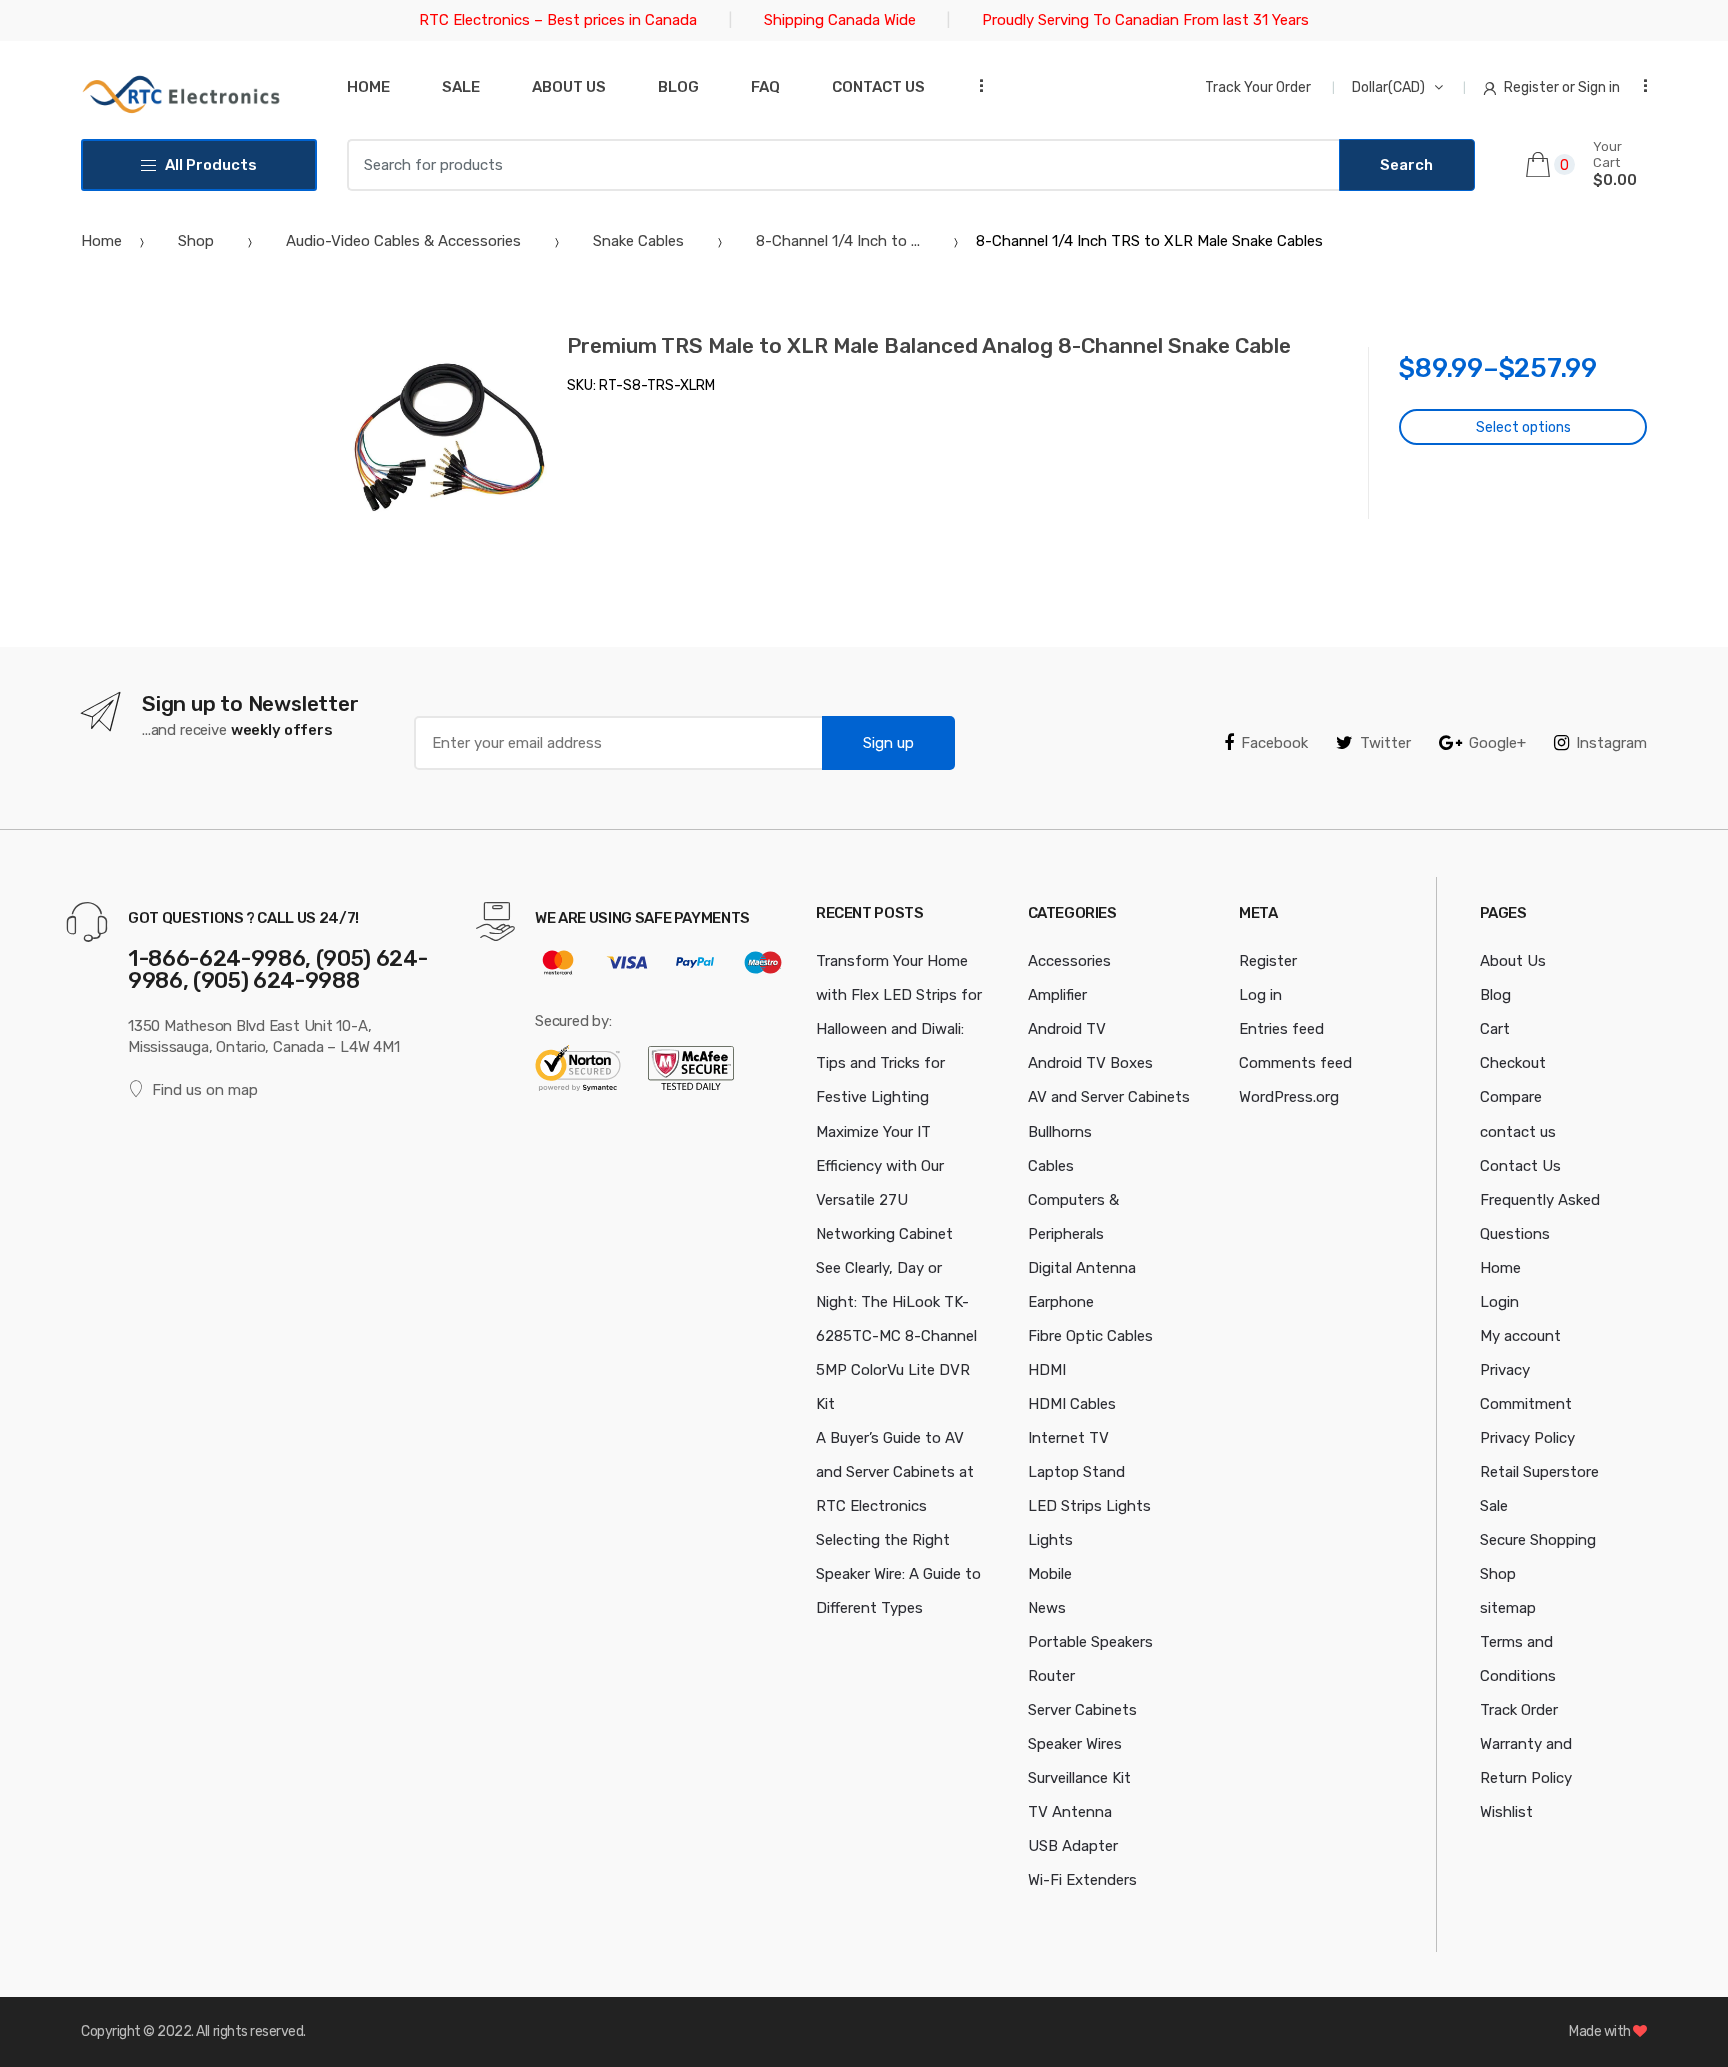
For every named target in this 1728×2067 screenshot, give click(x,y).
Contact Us (1520, 1166)
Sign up (888, 743)
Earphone (1061, 1302)
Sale (461, 87)
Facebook (1274, 743)
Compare (1511, 1097)
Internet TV (1068, 1438)
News (1047, 1608)
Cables (1051, 1166)
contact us (1518, 1132)
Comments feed (1295, 1063)
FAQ (765, 87)
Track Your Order (1258, 87)
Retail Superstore (1539, 1472)
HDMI (1047, 1370)
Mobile (1050, 1574)
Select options (1523, 427)
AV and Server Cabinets (1109, 1097)
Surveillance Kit (1079, 1778)
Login (1499, 1302)
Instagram (1611, 743)
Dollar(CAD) (1388, 87)
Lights (1050, 1540)
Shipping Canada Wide (840, 20)
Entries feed (1281, 1029)
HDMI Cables (1072, 1404)
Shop (196, 241)
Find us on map (205, 1090)
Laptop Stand (1076, 1472)
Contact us (878, 87)
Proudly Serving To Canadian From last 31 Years (1145, 20)
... (975, 85)
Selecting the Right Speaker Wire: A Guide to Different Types (898, 1574)
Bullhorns (1060, 1132)
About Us (569, 87)
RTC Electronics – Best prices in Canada (558, 20)
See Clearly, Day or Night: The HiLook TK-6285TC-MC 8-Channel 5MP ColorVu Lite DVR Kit (896, 1336)
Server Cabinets (1082, 1710)
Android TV (1067, 1029)
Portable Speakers (1090, 1642)
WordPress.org (1289, 1097)
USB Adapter (1073, 1846)
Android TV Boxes (1090, 1063)
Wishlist (1506, 1812)
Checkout (1513, 1063)
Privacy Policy (1527, 1438)
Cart (1495, 1029)
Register (1268, 961)
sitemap (1508, 1608)
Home (368, 87)
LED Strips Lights (1089, 1506)
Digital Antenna (1082, 1268)
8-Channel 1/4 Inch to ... (838, 241)
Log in (1260, 995)
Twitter (1385, 743)
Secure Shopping (1538, 1540)
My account (1520, 1336)
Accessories (1069, 961)
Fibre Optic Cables (1090, 1336)
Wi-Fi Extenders (1082, 1880)
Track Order (1519, 1710)
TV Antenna (1070, 1812)
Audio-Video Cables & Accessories (403, 241)
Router (1051, 1676)
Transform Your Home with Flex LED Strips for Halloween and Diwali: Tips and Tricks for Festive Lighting (899, 1029)
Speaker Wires (1075, 1744)
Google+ (1497, 743)
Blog (678, 87)
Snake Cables (638, 241)
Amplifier (1057, 995)
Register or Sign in (1562, 87)
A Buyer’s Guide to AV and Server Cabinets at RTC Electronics (895, 1472)
